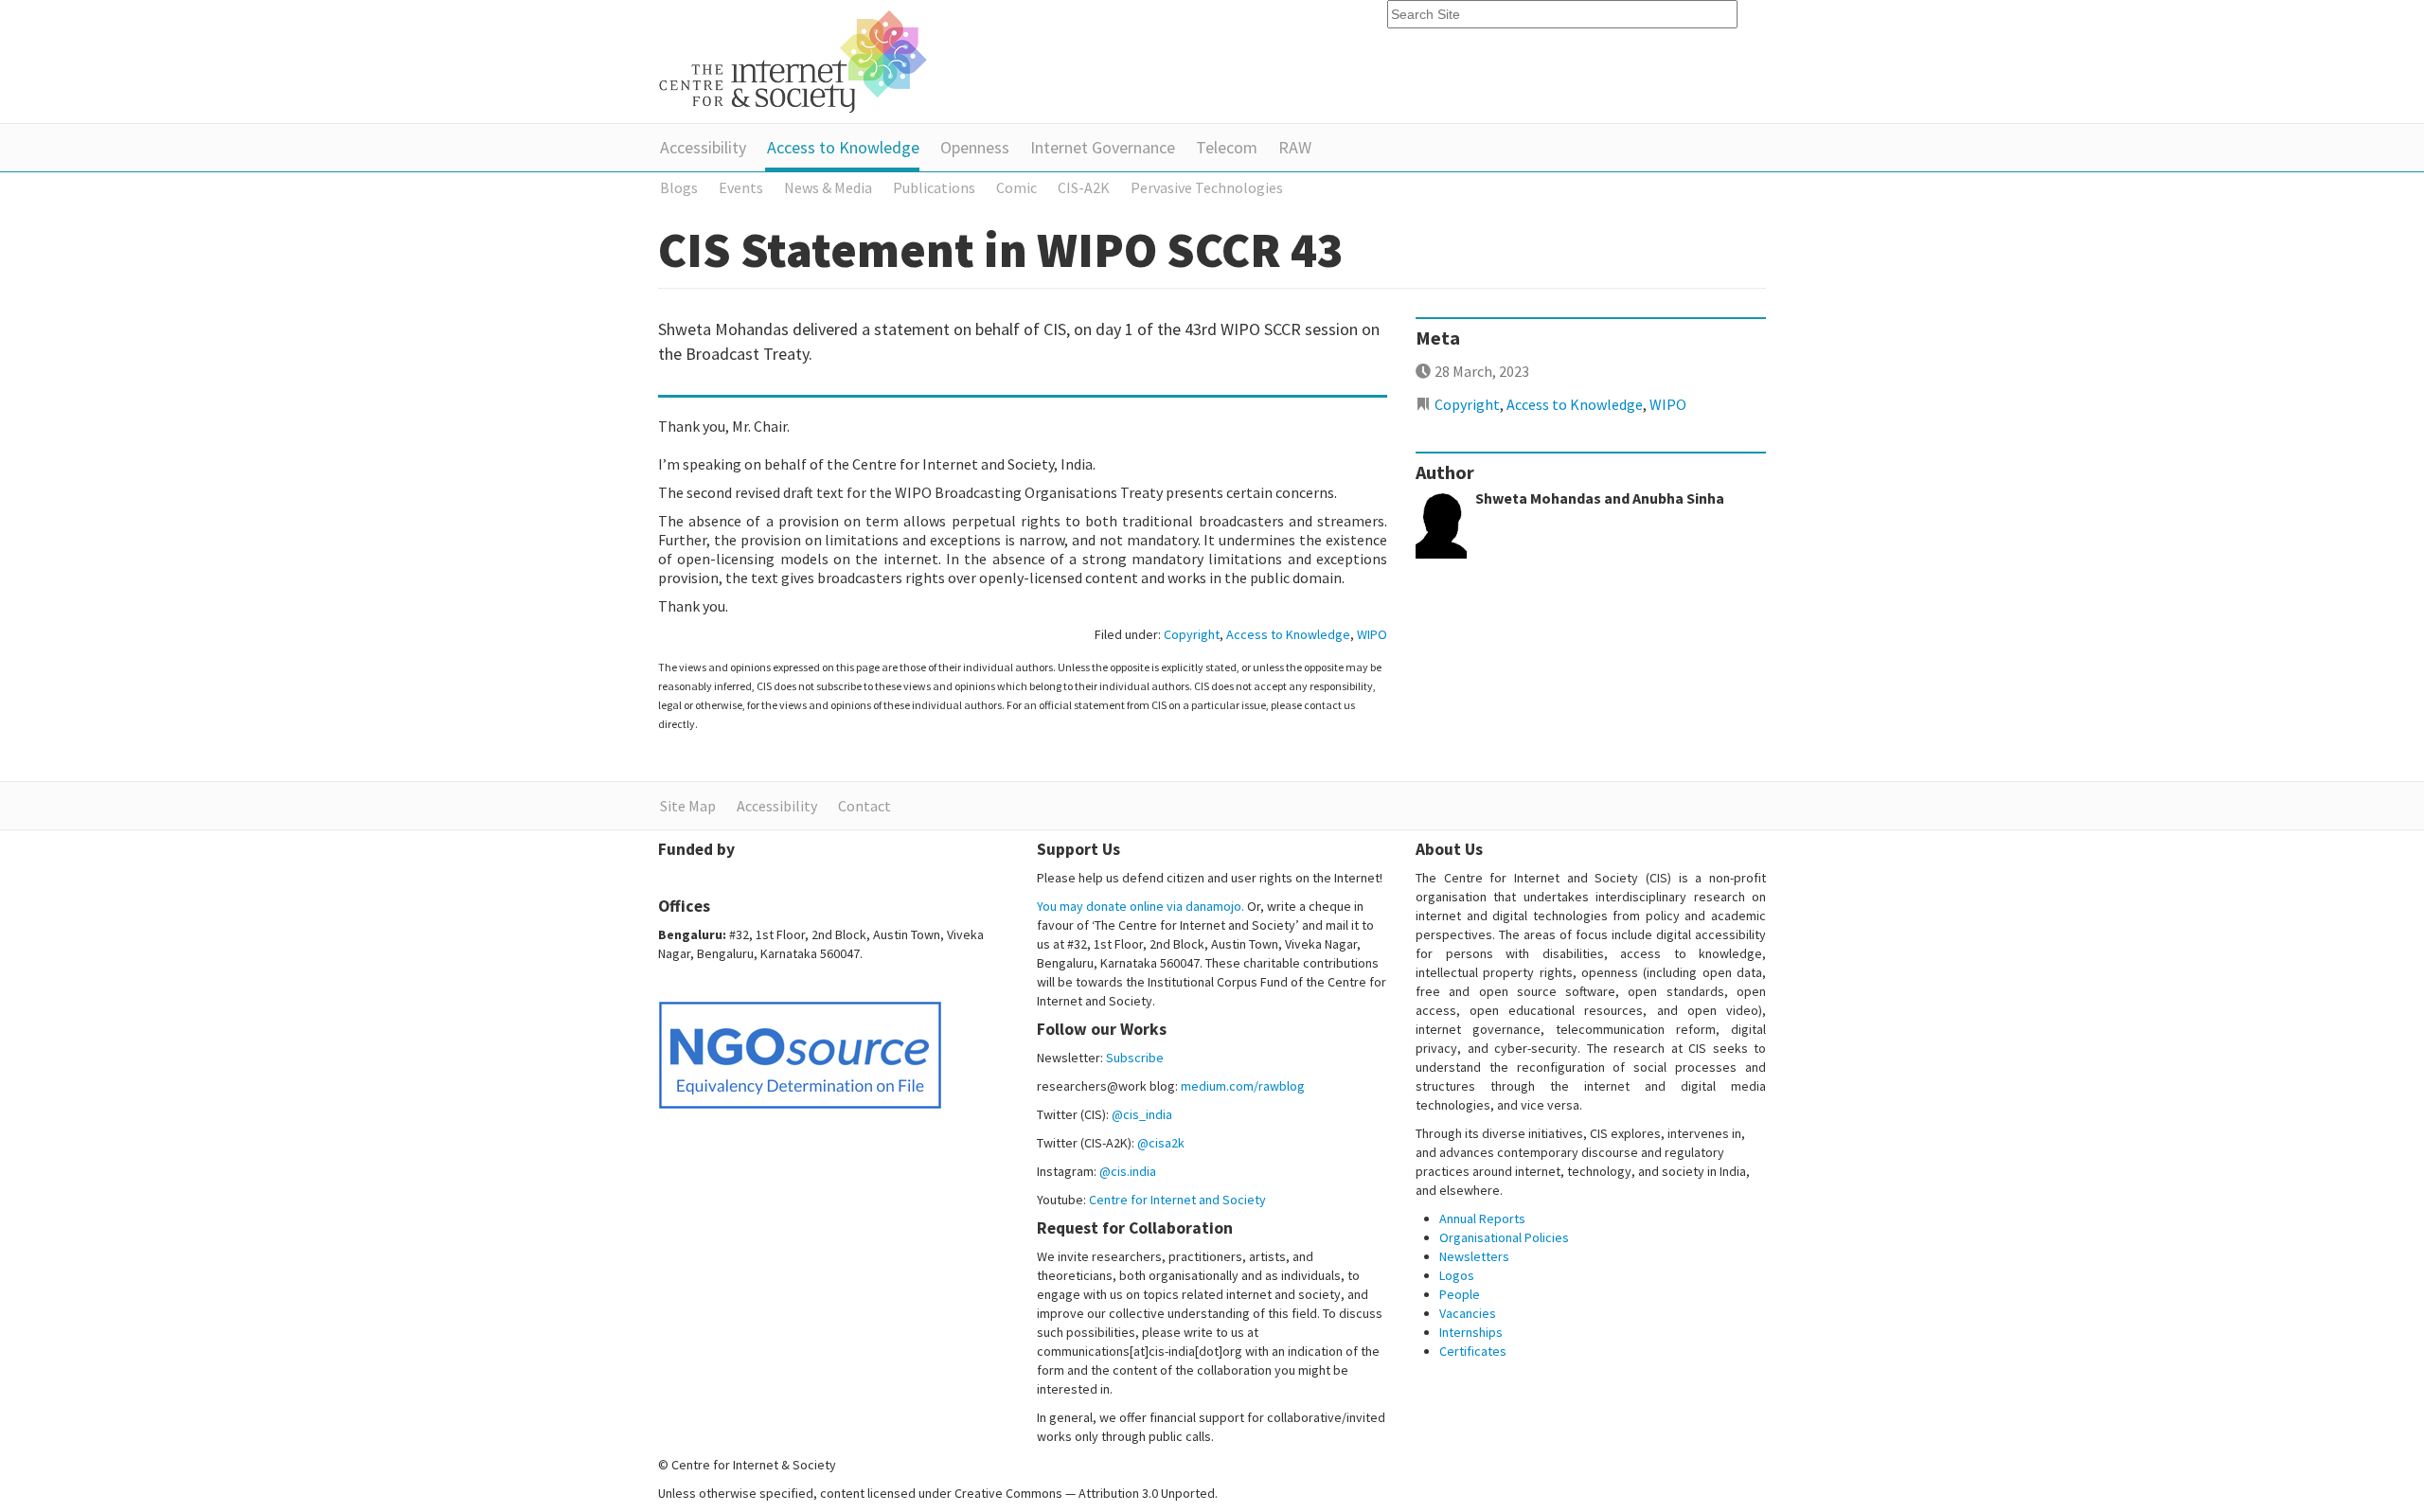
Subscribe (1135, 1058)
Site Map (688, 806)
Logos (1457, 1275)
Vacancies (1468, 1313)
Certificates (1473, 1351)
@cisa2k (1161, 1143)
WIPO (1372, 634)
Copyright (1192, 634)
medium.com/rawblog (1243, 1086)
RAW (1295, 147)
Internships (1471, 1332)
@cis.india (1128, 1171)
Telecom (1227, 147)
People (1460, 1294)
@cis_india (1142, 1114)
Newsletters (1474, 1256)
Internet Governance (1103, 147)
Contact (864, 806)
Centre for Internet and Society (1177, 1200)
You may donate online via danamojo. (1141, 906)
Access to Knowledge (843, 147)
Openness (975, 147)
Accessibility (703, 147)
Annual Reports (1482, 1218)
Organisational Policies (1504, 1237)
